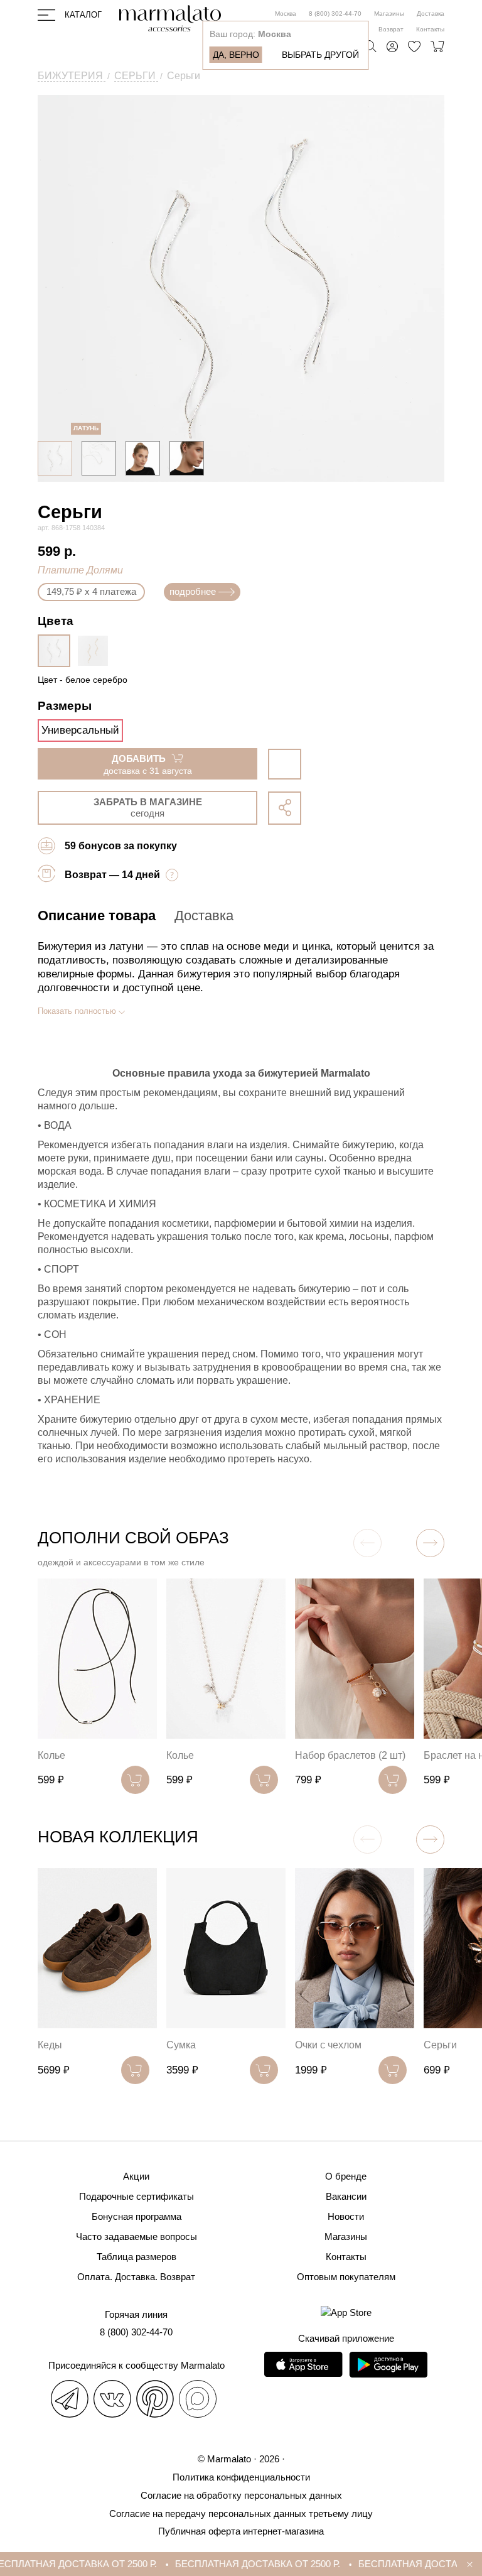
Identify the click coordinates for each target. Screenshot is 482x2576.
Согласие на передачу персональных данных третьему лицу (241, 2514)
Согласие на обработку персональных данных (241, 2495)
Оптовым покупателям (346, 2277)
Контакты (430, 29)
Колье (51, 1755)
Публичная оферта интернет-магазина (241, 2531)
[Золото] (96, 651)
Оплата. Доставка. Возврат (136, 2277)
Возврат (391, 29)
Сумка (181, 2045)
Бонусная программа (137, 2216)
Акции (136, 2176)
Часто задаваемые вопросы (137, 2236)
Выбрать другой (320, 55)
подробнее (193, 591)
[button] (430, 1543)
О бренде (346, 2176)
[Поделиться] (285, 808)
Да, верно (236, 55)
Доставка (431, 14)
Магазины (389, 14)
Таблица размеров (137, 2257)
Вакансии (346, 2196)
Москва (286, 14)
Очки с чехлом (328, 2045)
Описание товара (97, 916)
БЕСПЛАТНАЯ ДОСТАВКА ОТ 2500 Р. (242, 2564)
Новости (346, 2216)
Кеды (50, 2045)
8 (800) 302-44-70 (335, 14)
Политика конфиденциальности (241, 2477)
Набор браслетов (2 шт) (350, 1755)
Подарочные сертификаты (137, 2196)
